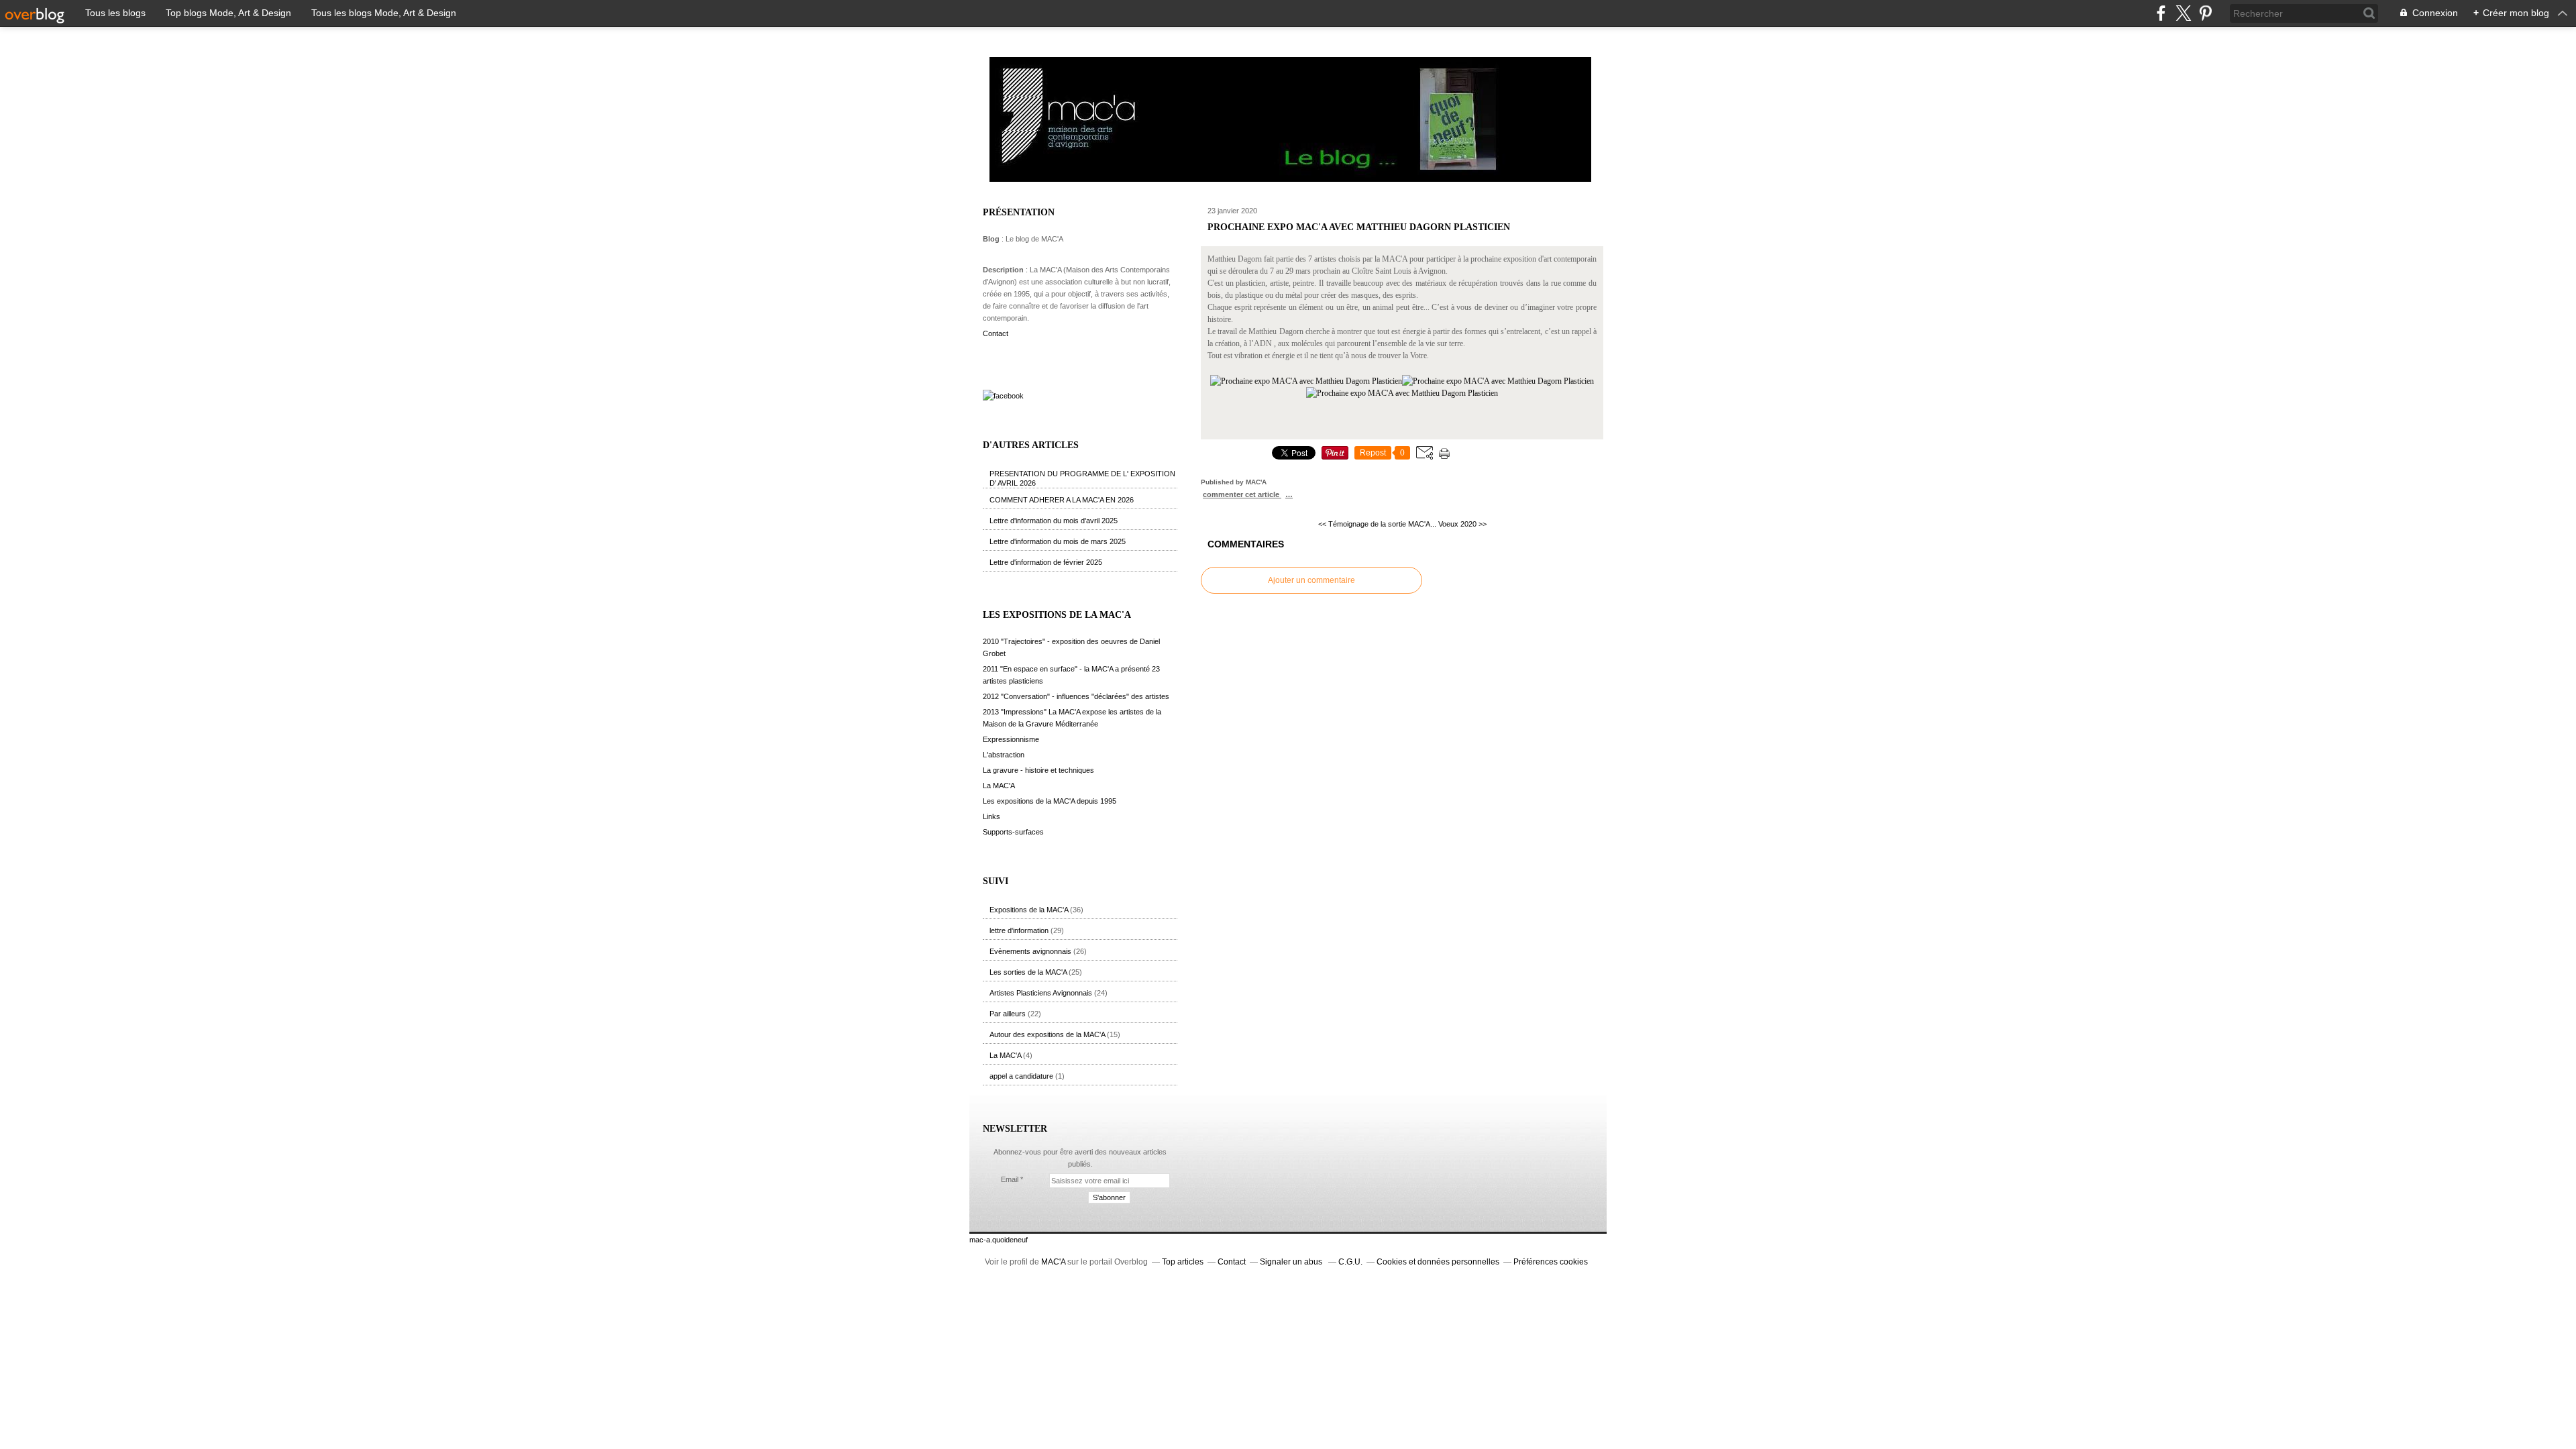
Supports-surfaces (1013, 832)
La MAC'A (999, 786)
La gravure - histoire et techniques (1038, 770)
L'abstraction (1004, 755)
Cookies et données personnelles (1438, 1262)
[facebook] (2161, 13)
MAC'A (1053, 1262)
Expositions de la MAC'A (1029, 910)
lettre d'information (1019, 930)
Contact (996, 333)
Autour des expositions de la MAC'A (1047, 1034)
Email (1010, 1179)
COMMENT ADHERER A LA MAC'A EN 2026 (1062, 500)
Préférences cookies (1551, 1262)
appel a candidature (1021, 1076)
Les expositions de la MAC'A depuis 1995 (1050, 801)
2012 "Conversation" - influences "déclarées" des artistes (1076, 696)
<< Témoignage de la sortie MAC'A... (1377, 524)
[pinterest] (2205, 13)
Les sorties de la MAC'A (1028, 972)
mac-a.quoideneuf (999, 1240)
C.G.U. (1350, 1262)
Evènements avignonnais (1030, 951)
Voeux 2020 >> (1462, 524)
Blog (991, 239)
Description (1004, 270)
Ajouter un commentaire (1311, 580)
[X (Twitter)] (2183, 13)
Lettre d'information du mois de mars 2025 (1058, 541)
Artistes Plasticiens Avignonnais (1041, 993)
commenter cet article (1242, 494)
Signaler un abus (1292, 1262)
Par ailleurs (1008, 1014)
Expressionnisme (1011, 739)
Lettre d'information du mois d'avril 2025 (1054, 521)
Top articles (1183, 1262)
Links (991, 816)
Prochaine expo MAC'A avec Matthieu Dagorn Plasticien (1359, 227)
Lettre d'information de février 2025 (1046, 562)
